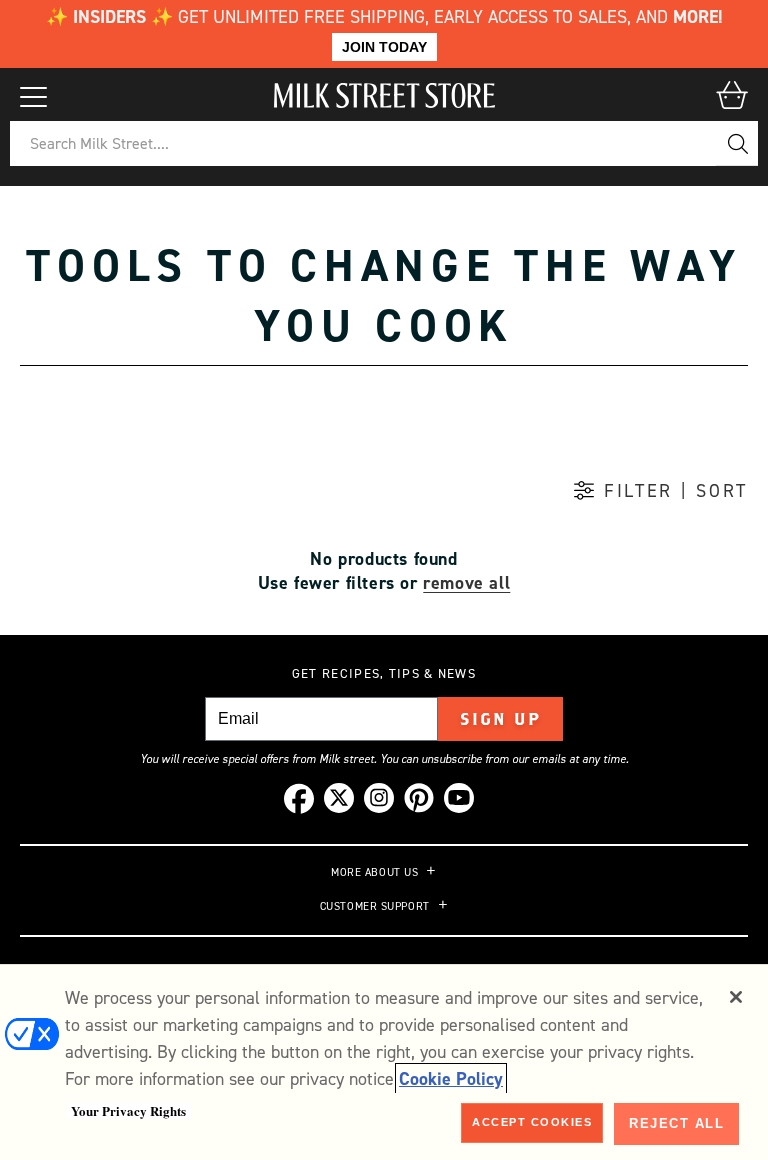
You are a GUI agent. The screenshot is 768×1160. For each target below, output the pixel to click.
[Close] (736, 997)
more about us (374, 873)
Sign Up (500, 719)
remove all (466, 583)
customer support (375, 907)
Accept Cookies (532, 1122)
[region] (384, 1062)
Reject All (676, 1123)
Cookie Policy (451, 1079)
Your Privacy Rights (128, 1111)
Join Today (384, 47)
